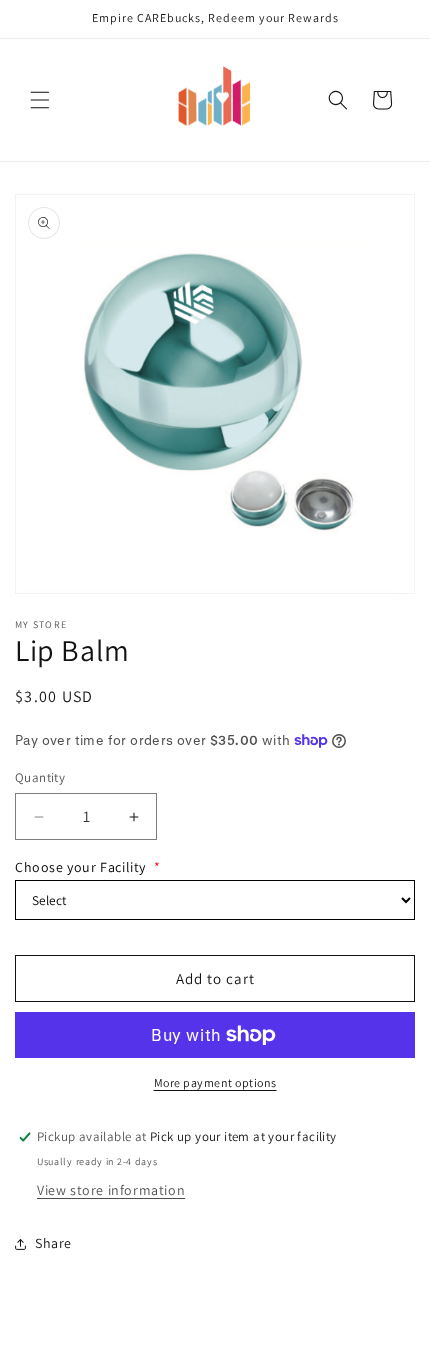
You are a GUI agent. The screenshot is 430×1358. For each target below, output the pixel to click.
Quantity (40, 777)
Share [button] (53, 1243)
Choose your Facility (88, 867)
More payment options (215, 1082)
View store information (111, 1190)
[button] (40, 100)
